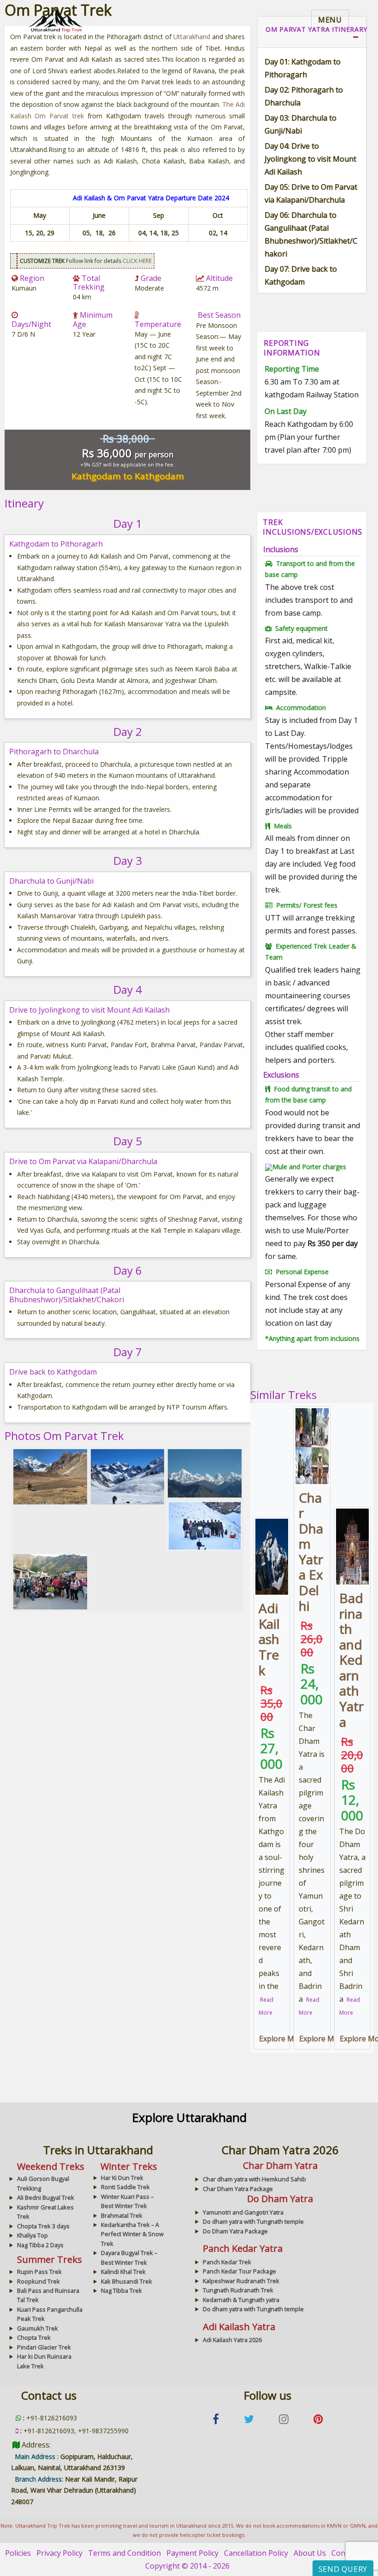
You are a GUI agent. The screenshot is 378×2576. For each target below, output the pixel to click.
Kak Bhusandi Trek (127, 2281)
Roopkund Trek (38, 2281)
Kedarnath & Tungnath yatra (241, 2300)
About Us (310, 2553)
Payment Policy (192, 2553)
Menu (330, 20)
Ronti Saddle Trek (125, 2187)
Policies (18, 2553)
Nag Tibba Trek (121, 2290)
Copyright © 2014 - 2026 (187, 2566)
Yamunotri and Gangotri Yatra (243, 2212)
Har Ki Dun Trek (122, 2178)
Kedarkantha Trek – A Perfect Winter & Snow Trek (132, 2234)
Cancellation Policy (256, 2553)
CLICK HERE (137, 261)
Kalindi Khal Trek (123, 2272)
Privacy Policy (59, 2553)
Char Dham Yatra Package (238, 2189)
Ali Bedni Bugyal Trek (46, 2197)
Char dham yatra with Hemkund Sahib (254, 2179)
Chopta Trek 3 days (43, 2226)
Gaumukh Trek (38, 2328)
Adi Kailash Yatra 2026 (232, 2340)
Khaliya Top (32, 2235)
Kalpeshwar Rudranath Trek (241, 2281)
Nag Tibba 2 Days (40, 2245)
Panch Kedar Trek (227, 2262)
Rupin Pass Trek (39, 2272)
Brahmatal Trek (122, 2215)
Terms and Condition (124, 2553)
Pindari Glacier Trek (44, 2347)
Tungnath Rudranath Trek (238, 2290)
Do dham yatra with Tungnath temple (253, 2221)
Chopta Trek (34, 2337)
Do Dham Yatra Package (235, 2231)
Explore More (283, 2039)
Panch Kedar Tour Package (239, 2271)
